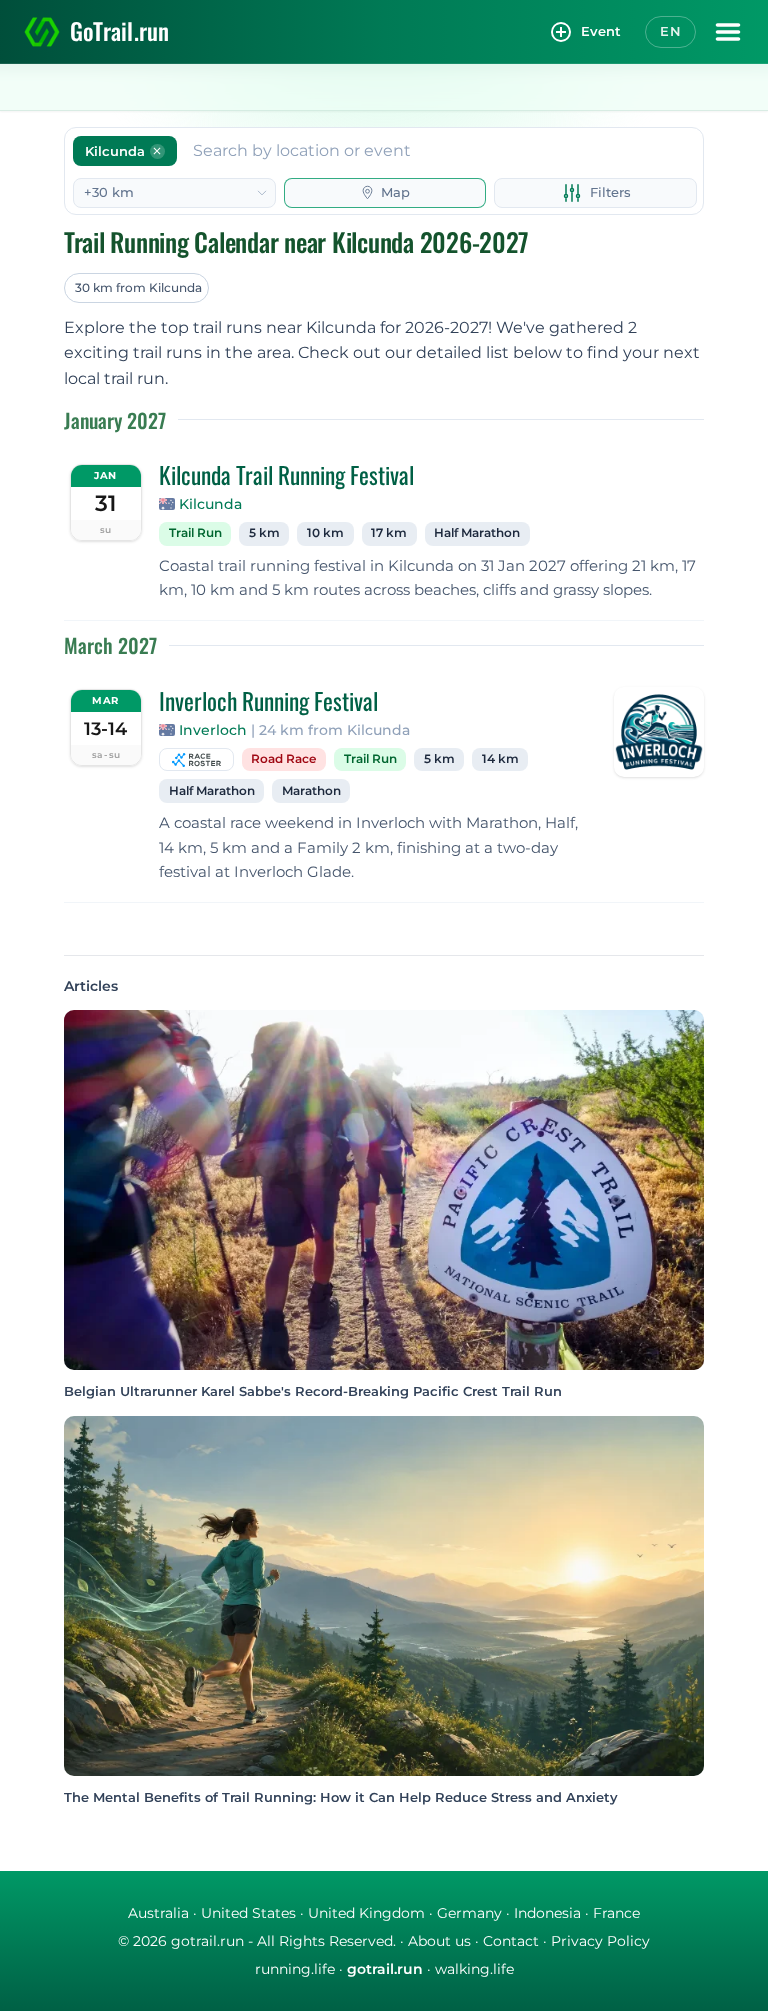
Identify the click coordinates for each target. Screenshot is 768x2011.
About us (439, 1941)
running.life (295, 1969)
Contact (511, 1941)
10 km (325, 533)
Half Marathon (477, 533)
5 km (264, 533)
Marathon (311, 791)
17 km (389, 533)
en (670, 31)
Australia (158, 1913)
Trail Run (195, 533)
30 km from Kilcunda (138, 287)
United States (248, 1913)
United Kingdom (366, 1913)
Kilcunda (210, 504)
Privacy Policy (600, 1941)
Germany (469, 1913)
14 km (500, 759)
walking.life (474, 1969)
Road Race (283, 759)
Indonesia (547, 1913)
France (616, 1913)
